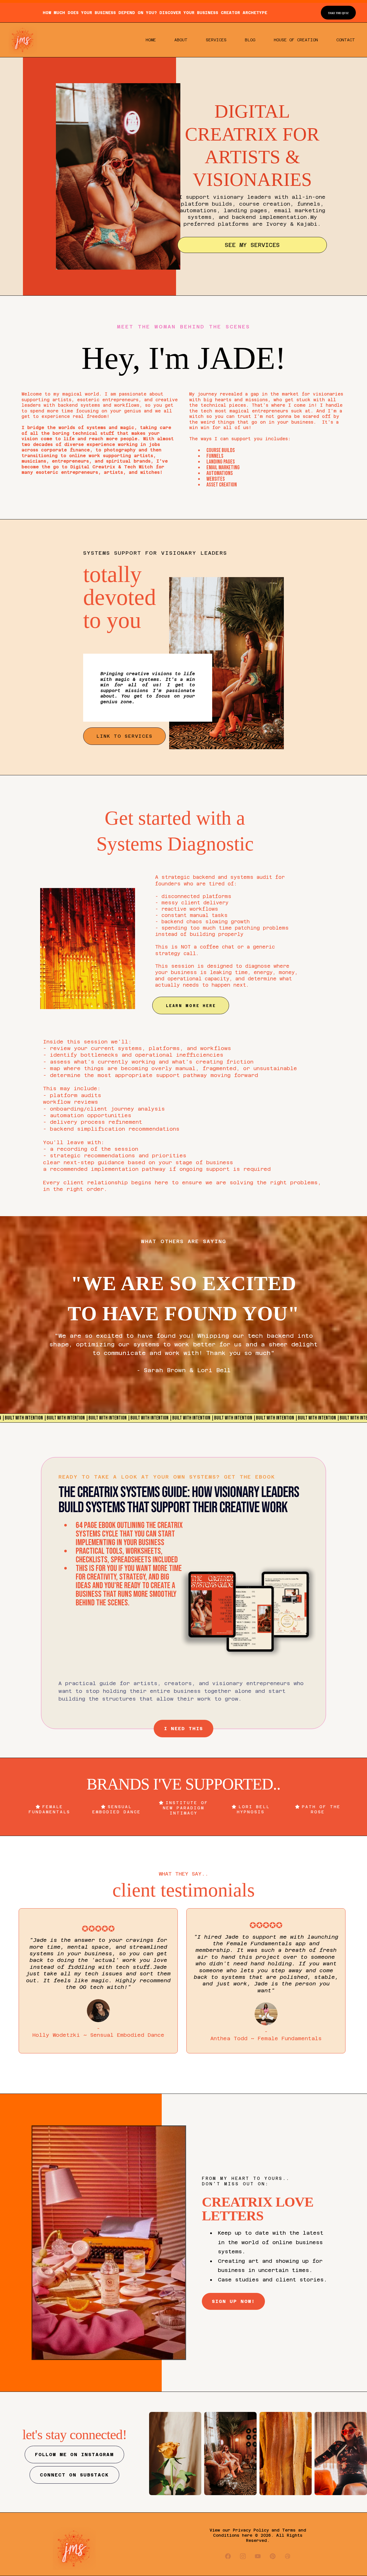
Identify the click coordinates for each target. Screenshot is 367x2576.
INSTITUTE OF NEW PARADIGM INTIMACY (186, 1808)
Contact (346, 40)
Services (216, 40)
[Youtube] (258, 2556)
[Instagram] (243, 2556)
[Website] (288, 2556)
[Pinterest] (273, 2556)
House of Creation (296, 40)
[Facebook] (228, 2556)
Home (151, 40)
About (181, 40)
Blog (250, 40)
